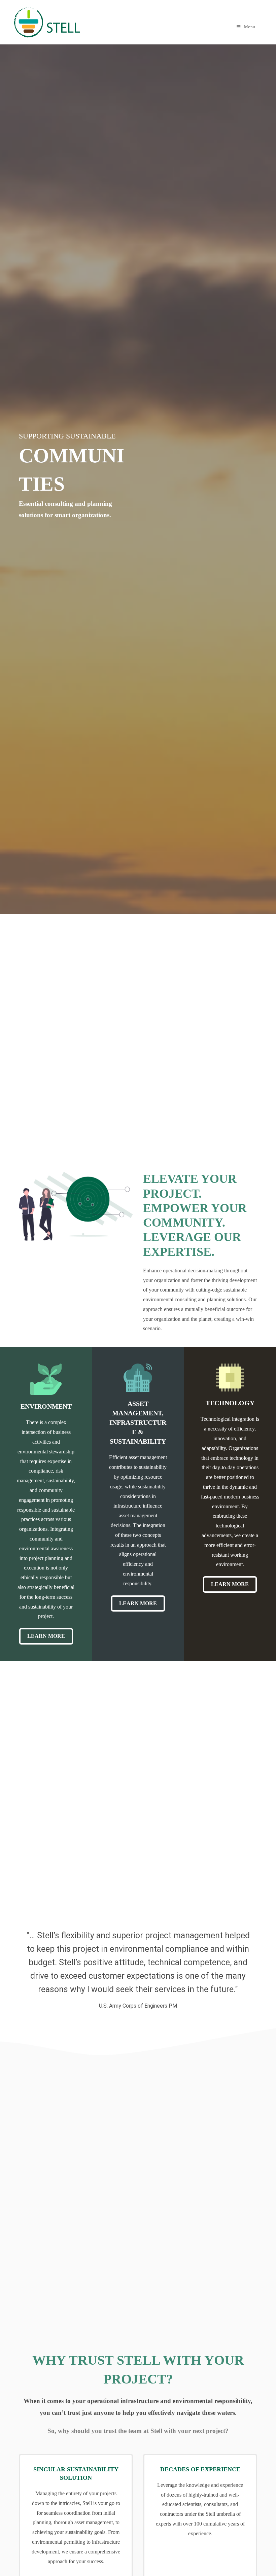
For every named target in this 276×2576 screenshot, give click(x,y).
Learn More (46, 1636)
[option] (138, 1967)
